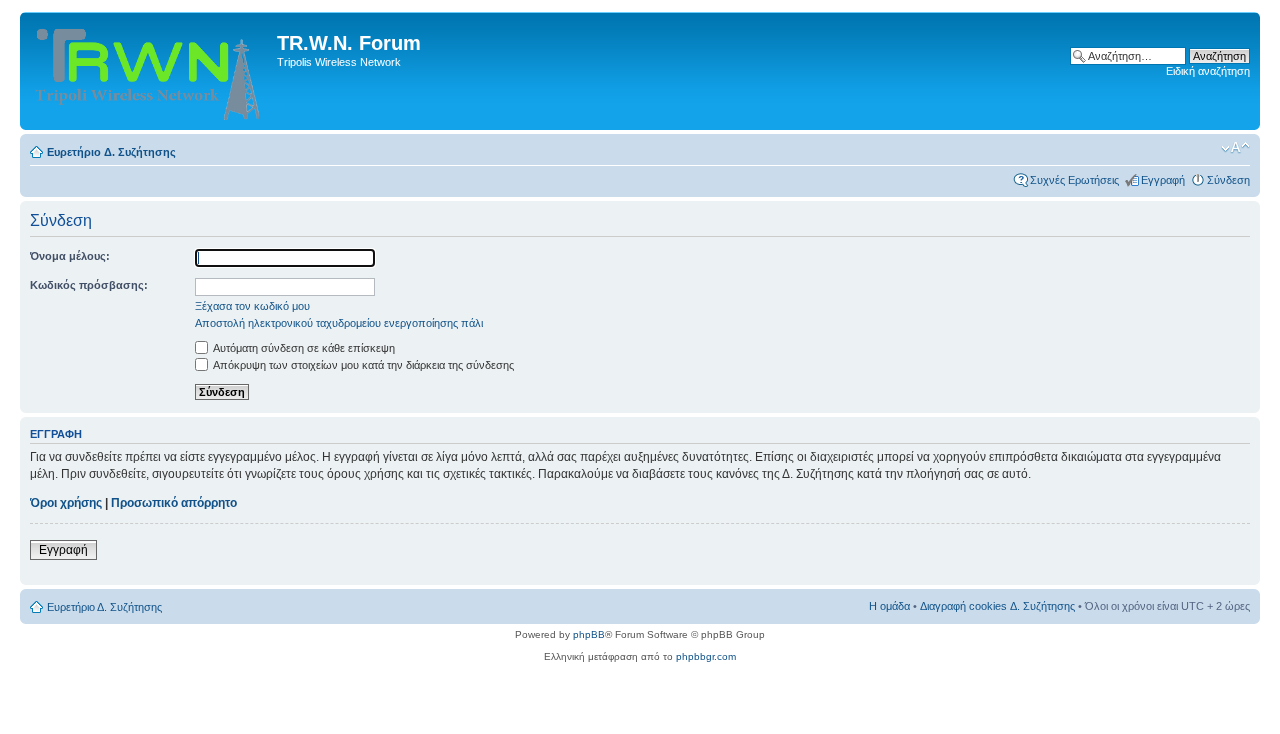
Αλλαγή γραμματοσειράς (1235, 148)
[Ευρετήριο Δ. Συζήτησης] (151, 71)
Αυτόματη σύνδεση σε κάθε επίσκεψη (303, 348)
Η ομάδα (889, 606)
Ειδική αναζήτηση (1208, 71)
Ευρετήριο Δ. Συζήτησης (111, 152)
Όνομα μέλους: (70, 256)
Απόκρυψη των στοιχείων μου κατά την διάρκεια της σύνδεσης (362, 365)
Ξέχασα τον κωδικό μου (252, 306)
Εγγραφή (1163, 180)
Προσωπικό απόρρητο (174, 503)
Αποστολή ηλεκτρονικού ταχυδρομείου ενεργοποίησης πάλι (339, 323)
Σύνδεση (1228, 180)
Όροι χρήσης (66, 503)
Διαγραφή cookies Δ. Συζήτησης (997, 606)
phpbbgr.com (706, 656)
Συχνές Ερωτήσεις (1074, 180)
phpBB (589, 634)
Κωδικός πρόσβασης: (89, 285)
